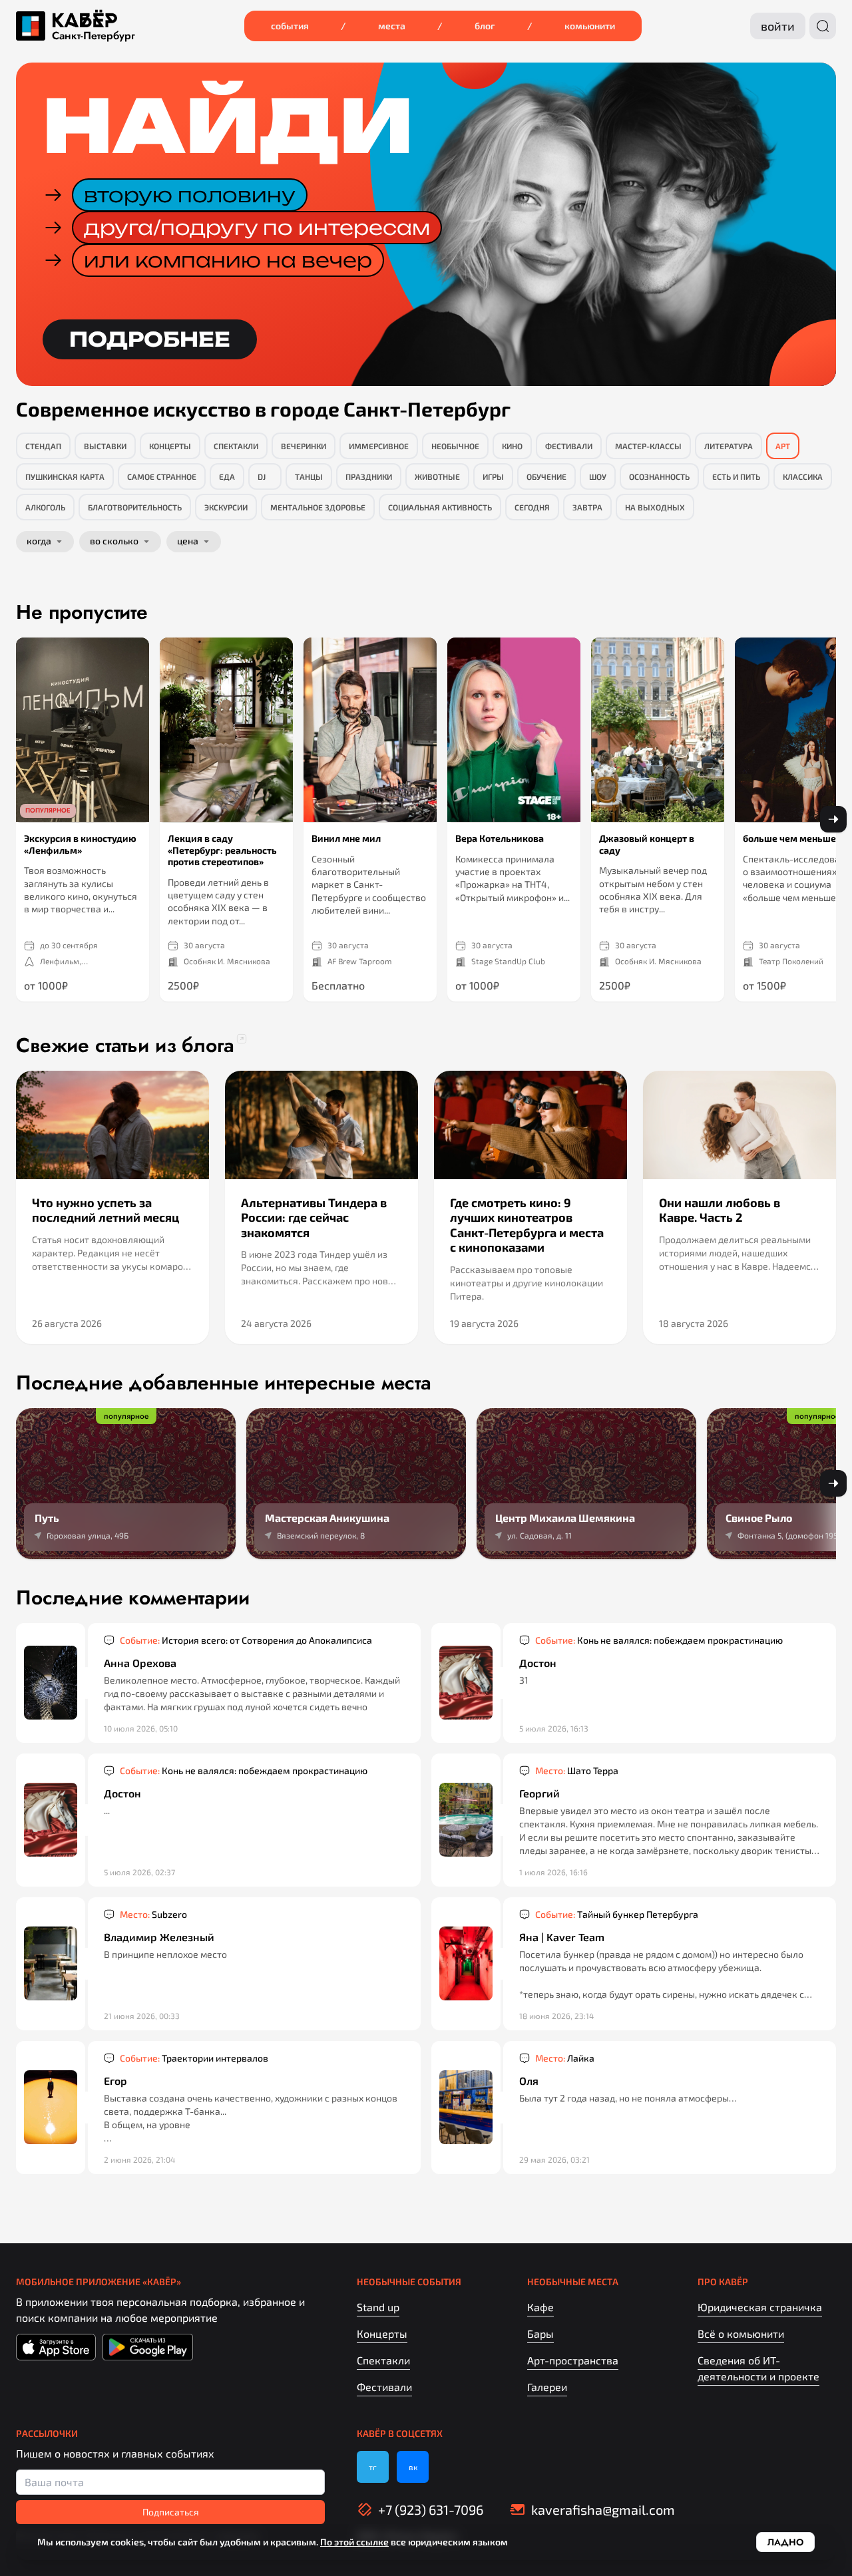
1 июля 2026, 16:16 (553, 1872)
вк (413, 2467)
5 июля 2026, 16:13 (554, 1728)
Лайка (565, 2058)
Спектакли (383, 2360)
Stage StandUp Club (508, 961)
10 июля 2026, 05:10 (141, 1728)
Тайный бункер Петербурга (617, 1914)
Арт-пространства (573, 2360)
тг (373, 2467)
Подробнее (150, 339)
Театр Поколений (791, 961)
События (290, 26)
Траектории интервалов (194, 2058)
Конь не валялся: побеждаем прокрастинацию (659, 1640)
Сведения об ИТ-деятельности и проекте (758, 2368)
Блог (485, 26)
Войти (778, 26)
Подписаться (171, 2512)
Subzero (153, 1914)
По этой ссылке (354, 2542)
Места (392, 26)
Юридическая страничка (760, 2307)
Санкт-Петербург (94, 36)
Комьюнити (590, 26)
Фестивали (384, 2387)
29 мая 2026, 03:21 (554, 2159)
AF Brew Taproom (360, 961)
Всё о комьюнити (741, 2333)
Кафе (540, 2307)
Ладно (785, 2542)
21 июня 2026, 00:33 (142, 2016)
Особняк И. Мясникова (227, 961)
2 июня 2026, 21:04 (139, 2159)
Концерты (382, 2333)
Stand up (378, 2307)
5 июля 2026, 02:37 (139, 1872)
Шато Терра (577, 1770)
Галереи (547, 2387)
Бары (540, 2333)
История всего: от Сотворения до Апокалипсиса (246, 1640)
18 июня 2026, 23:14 (556, 2016)
